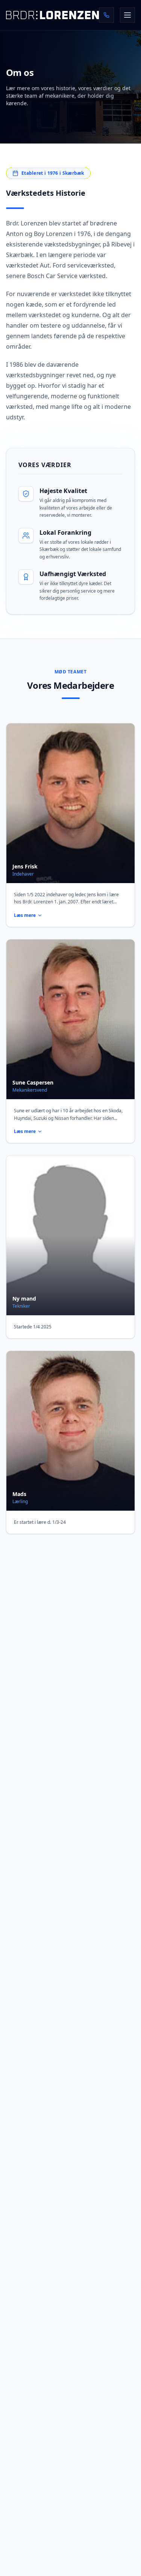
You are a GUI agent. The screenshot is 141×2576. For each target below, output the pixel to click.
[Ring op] (106, 15)
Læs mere (25, 915)
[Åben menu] (127, 15)
